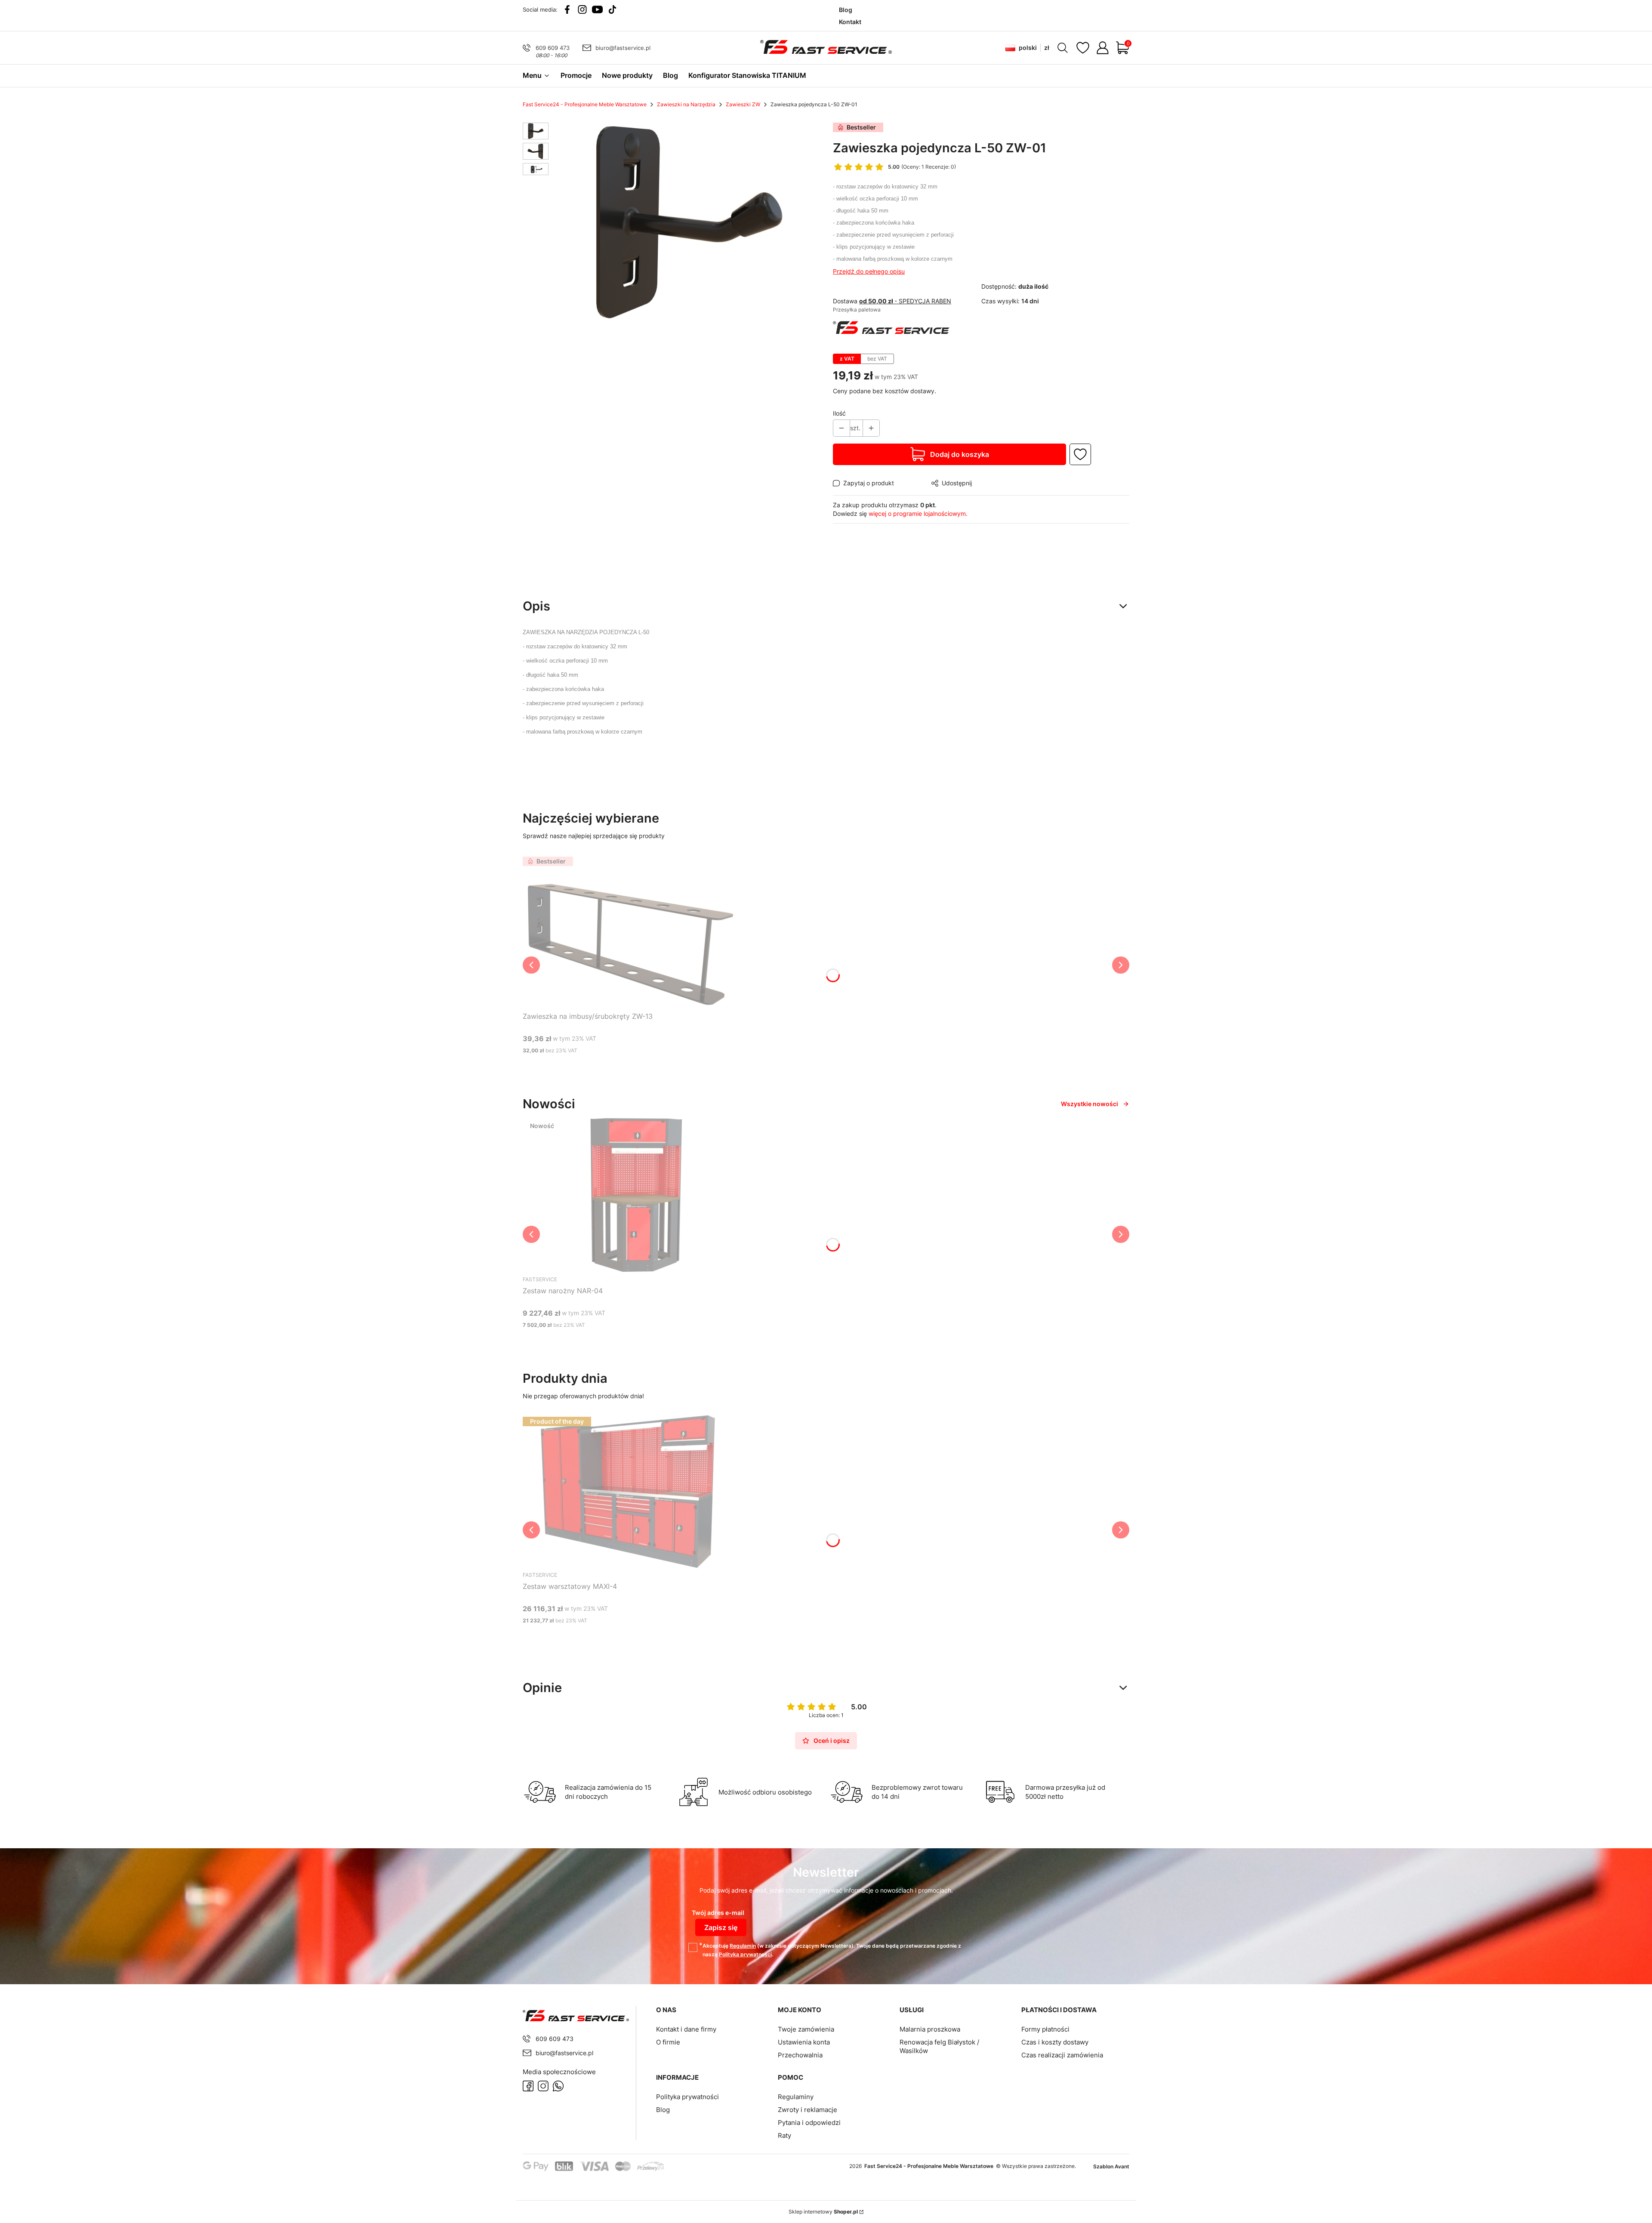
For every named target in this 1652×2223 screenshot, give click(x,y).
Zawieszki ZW (743, 104)
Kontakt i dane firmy (686, 2029)
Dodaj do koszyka (960, 454)
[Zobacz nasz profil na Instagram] (582, 9)
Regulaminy (796, 2097)
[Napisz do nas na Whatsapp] (558, 2086)
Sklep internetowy (823, 2212)
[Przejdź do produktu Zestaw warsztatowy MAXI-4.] (630, 1491)
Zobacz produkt (620, 1341)
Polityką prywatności (745, 1954)
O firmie (668, 2042)
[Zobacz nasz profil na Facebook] (567, 9)
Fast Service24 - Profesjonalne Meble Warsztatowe (585, 104)
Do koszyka (620, 1067)
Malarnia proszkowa (930, 2029)
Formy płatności (1045, 2029)
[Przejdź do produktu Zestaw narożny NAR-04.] (630, 1195)
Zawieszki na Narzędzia (686, 104)
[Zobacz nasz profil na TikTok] (612, 9)
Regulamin (743, 1946)
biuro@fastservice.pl (623, 48)
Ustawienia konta (804, 2042)
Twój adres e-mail (718, 1913)
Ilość (839, 413)
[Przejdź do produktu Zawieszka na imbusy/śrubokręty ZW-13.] (630, 931)
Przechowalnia (800, 2055)
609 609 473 (553, 48)
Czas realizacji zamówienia (1062, 2055)
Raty (784, 2135)
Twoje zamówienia (806, 2029)
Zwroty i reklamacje (808, 2110)
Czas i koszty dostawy (1055, 2042)
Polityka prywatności (687, 2097)
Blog (663, 2110)
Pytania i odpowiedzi (809, 2123)
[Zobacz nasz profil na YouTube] (597, 9)
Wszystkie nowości (1090, 1104)
